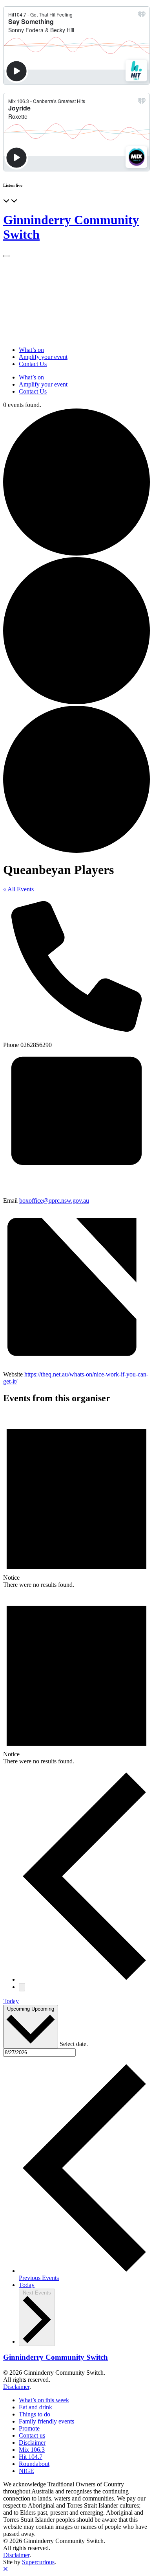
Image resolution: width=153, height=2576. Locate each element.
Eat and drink (36, 2407)
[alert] (76, 1500)
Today (11, 2001)
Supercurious (38, 2562)
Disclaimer (16, 2387)
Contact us (32, 2435)
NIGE (26, 2471)
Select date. (74, 2044)
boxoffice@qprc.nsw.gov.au (54, 1201)
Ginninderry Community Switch (56, 2357)
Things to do (35, 2414)
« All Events (18, 889)
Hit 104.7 (31, 2457)
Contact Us (33, 364)
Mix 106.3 (32, 2450)
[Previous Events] (84, 1979)
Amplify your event (43, 357)
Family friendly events (46, 2421)
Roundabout (34, 2464)
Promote (29, 2428)
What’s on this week (44, 2400)
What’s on (31, 350)
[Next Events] (22, 1987)
